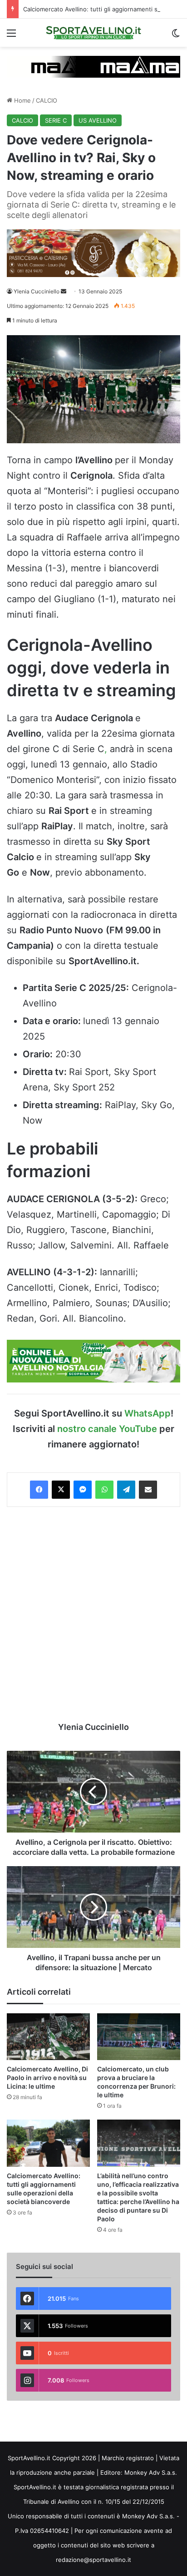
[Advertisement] (93, 1614)
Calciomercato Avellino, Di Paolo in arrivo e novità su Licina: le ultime (47, 2078)
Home (22, 100)
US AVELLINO (98, 120)
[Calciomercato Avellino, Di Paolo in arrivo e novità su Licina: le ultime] (48, 2037)
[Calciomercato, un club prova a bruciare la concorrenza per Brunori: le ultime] (139, 2037)
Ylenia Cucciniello (37, 291)
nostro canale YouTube (107, 1429)
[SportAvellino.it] (93, 33)
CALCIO (47, 100)
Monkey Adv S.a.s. (151, 2472)
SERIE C (56, 120)
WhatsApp (148, 1413)
